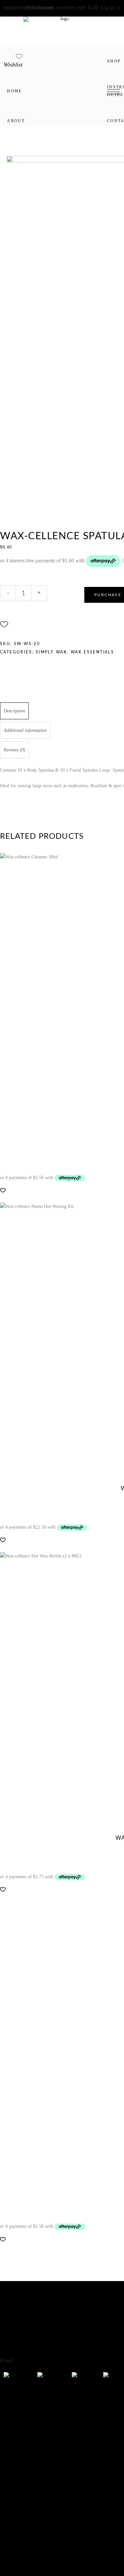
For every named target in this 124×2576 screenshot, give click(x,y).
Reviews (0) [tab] (15, 750)
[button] (4, 624)
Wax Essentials (93, 652)
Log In (107, 8)
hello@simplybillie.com (28, 7)
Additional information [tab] (25, 730)
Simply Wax (51, 652)
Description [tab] (14, 711)
